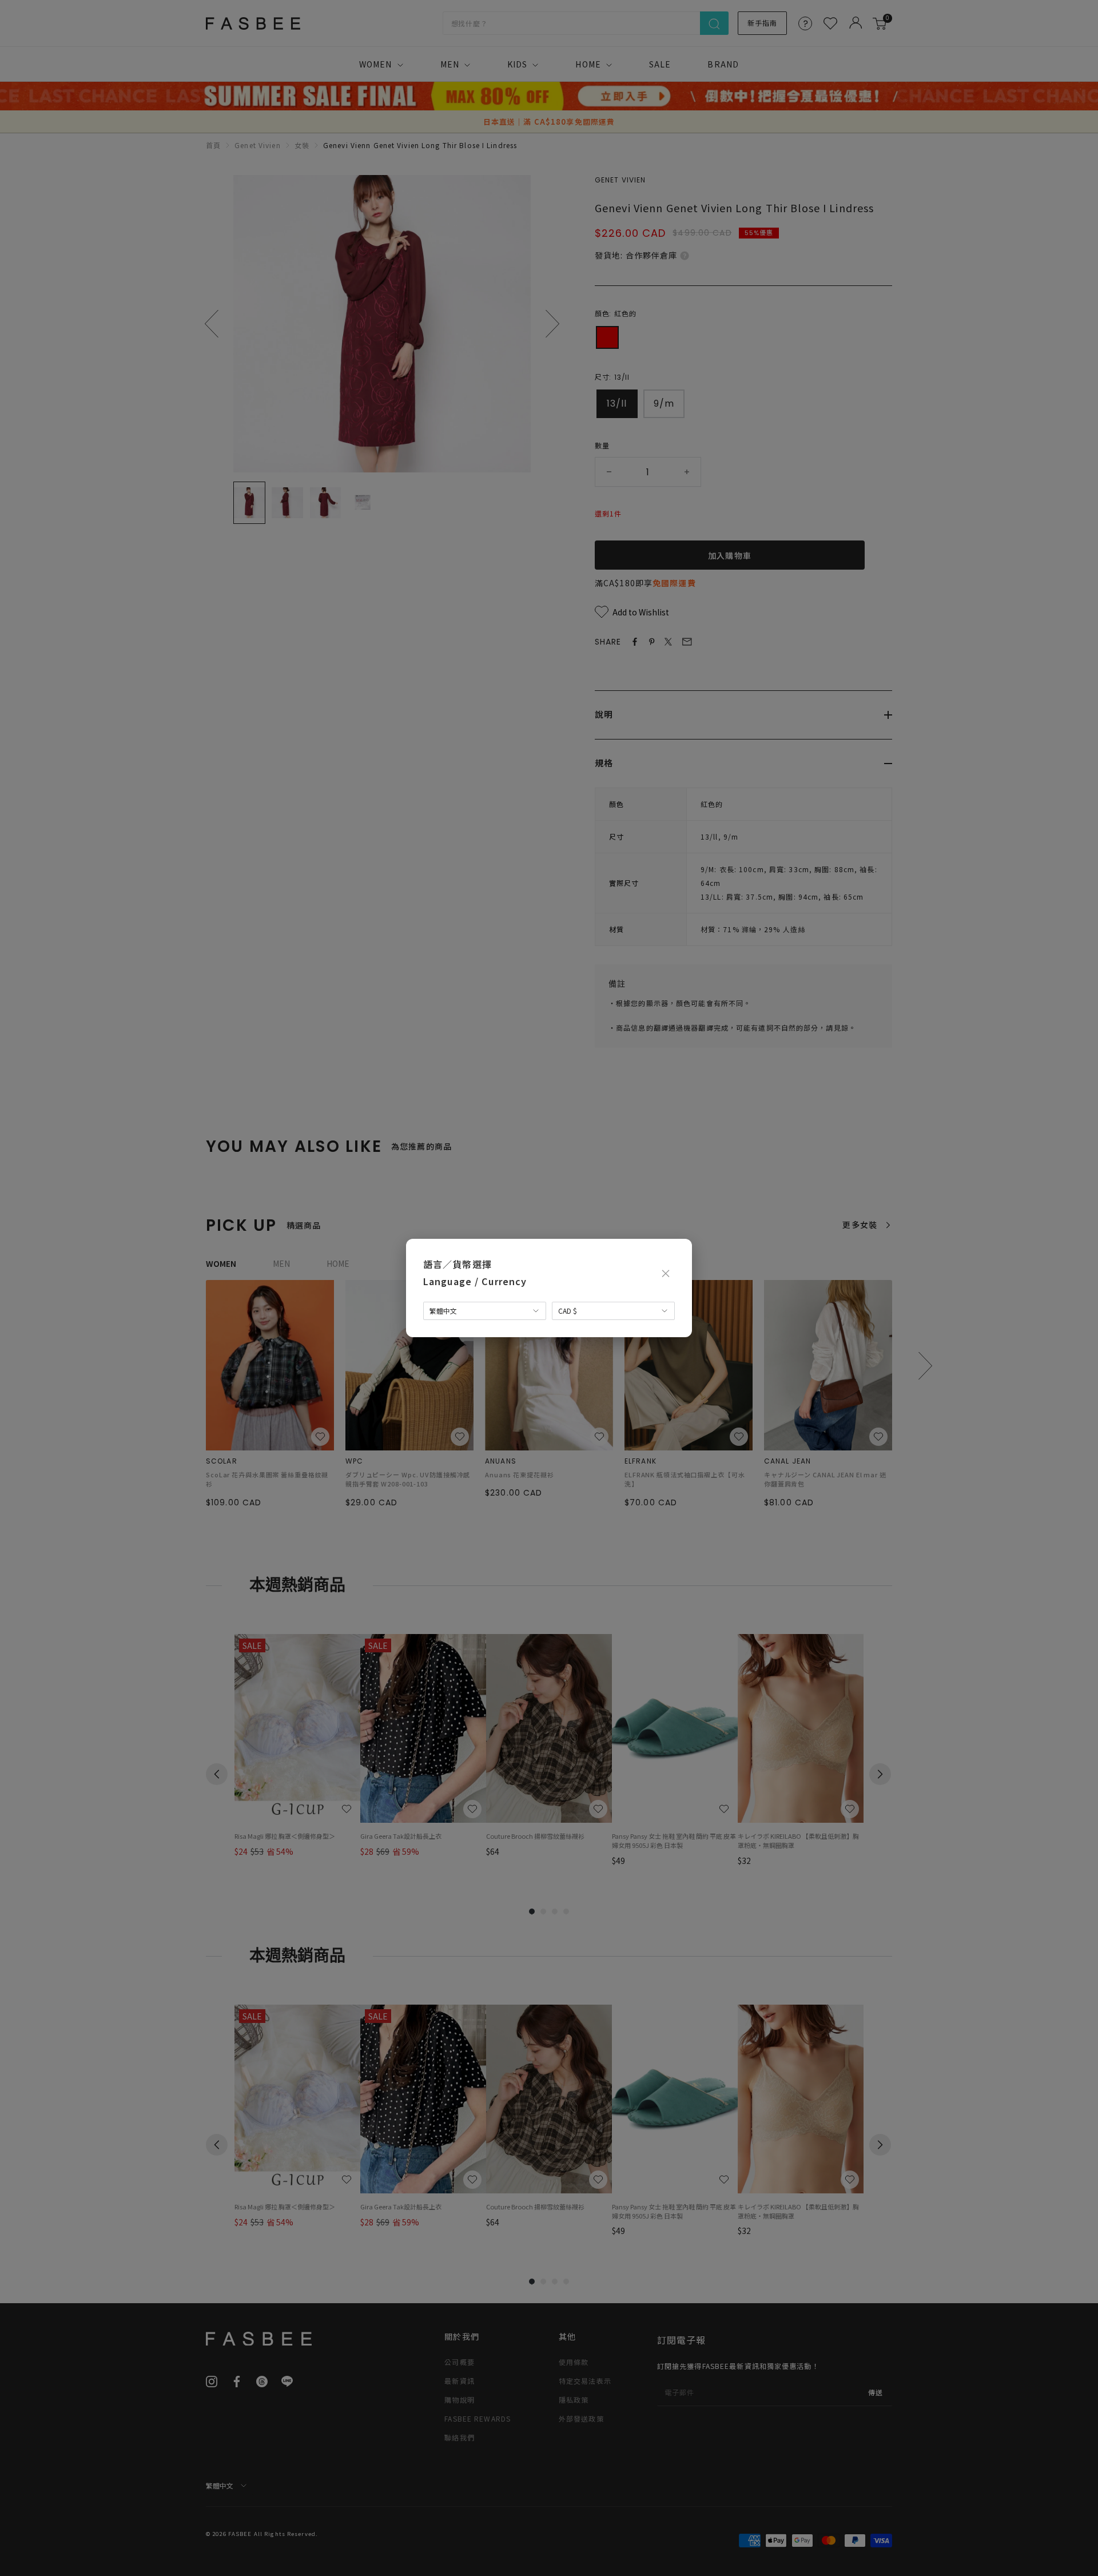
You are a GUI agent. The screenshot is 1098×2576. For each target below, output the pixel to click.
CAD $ (568, 1311)
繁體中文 (443, 1311)
